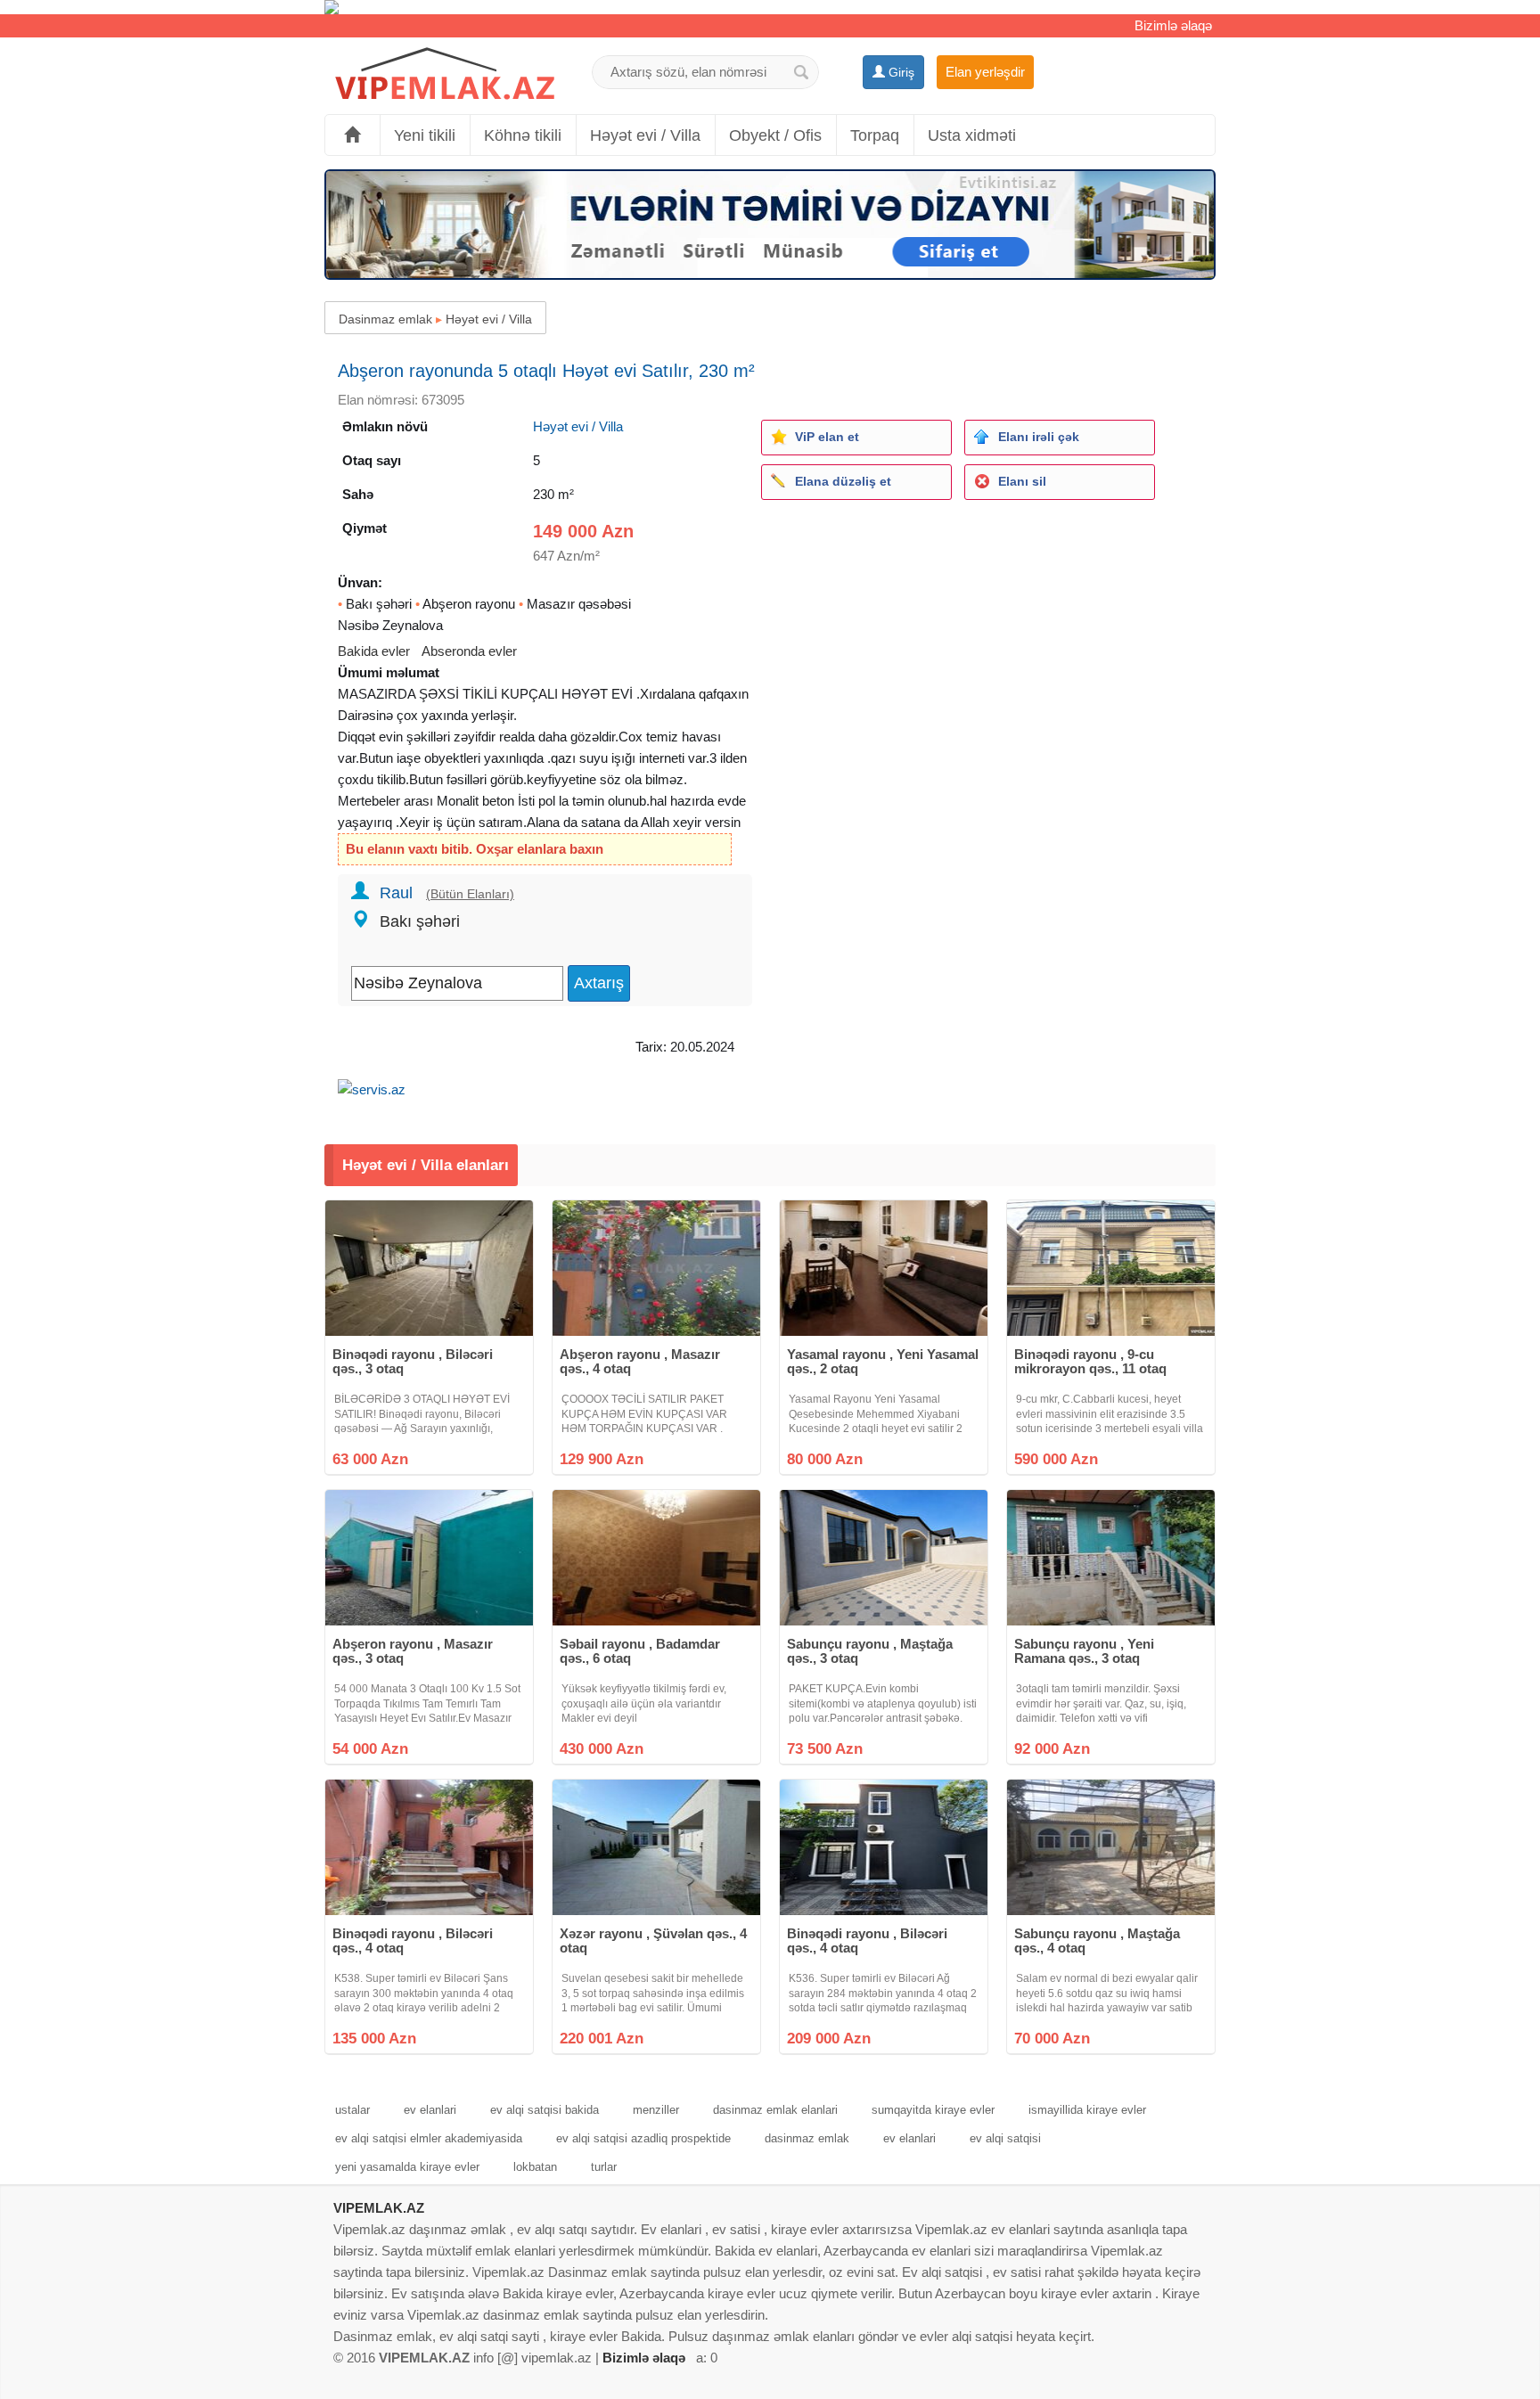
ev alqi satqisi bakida (545, 2110)
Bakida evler (374, 651)
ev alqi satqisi (1005, 2138)
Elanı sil (1022, 481)
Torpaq (875, 135)
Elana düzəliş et (843, 481)
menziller (656, 2110)
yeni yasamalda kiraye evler (407, 2167)
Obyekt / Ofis (775, 135)
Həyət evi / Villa (645, 135)
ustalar (352, 2110)
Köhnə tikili (523, 135)
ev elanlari (430, 2110)
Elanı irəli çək (1039, 437)
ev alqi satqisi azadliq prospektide (643, 2138)
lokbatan (535, 2167)
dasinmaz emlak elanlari (775, 2110)
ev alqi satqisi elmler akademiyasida (429, 2138)
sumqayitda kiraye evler (933, 2110)
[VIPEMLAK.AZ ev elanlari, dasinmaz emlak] (445, 74)
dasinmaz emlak (807, 2138)
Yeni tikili (425, 135)
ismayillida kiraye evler (1087, 2110)
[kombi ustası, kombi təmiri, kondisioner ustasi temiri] (770, 7)
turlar (604, 2167)
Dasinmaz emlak (385, 319)
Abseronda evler (469, 651)
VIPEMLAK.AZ (379, 2208)
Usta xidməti (972, 135)
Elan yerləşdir (985, 72)
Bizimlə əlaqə (1173, 25)
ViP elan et (827, 437)
